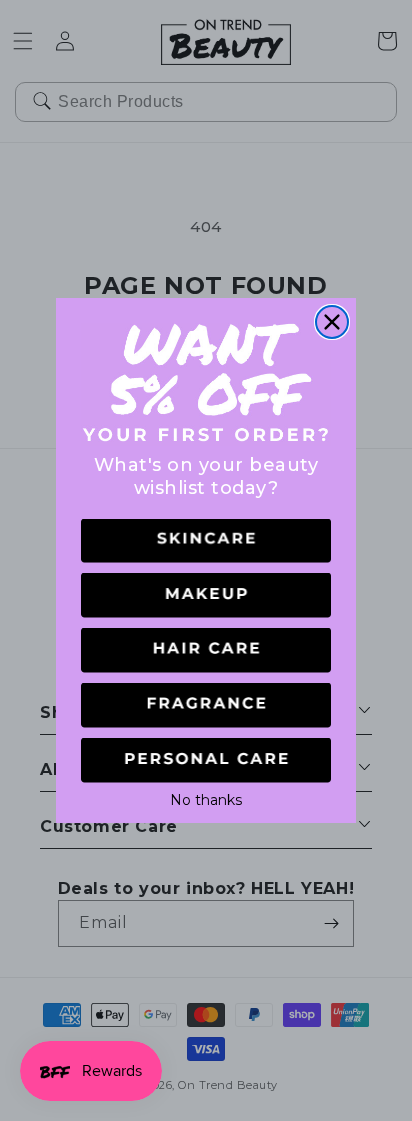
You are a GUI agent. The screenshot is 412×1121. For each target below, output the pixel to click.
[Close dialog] (332, 322)
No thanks (206, 798)
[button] (206, 541)
